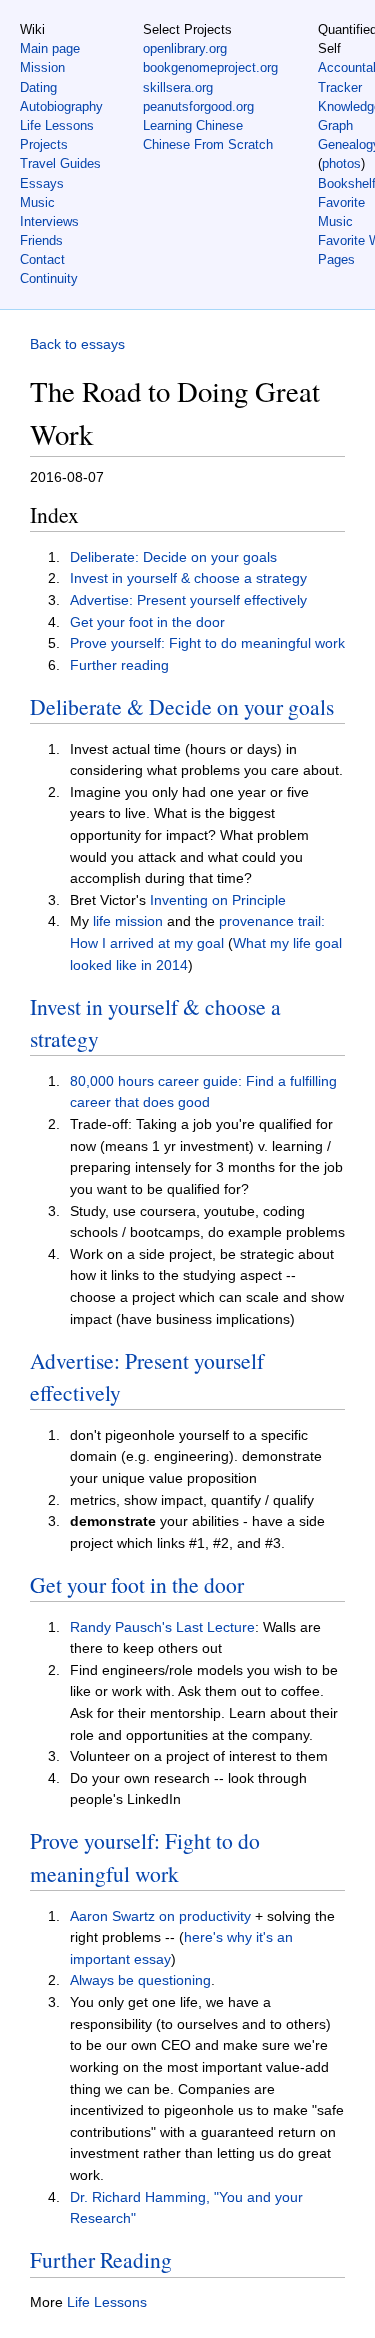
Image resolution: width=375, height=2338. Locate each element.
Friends (41, 240)
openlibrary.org (185, 48)
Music (37, 202)
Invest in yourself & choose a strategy (188, 578)
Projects (44, 144)
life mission (128, 921)
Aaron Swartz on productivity (160, 1916)
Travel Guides (60, 163)
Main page (50, 48)
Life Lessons (57, 125)
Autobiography (61, 106)
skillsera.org (178, 87)
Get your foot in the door (147, 622)
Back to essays (77, 344)
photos (341, 163)
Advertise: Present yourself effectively (188, 600)
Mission (42, 67)
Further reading (119, 665)
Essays (42, 183)
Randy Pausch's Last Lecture (162, 1627)
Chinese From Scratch (208, 144)
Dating (38, 87)
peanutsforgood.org (198, 106)
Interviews (49, 221)
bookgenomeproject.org (210, 67)
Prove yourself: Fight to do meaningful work (207, 643)
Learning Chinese (193, 125)
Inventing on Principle (218, 900)
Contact (42, 259)
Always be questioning (140, 1980)
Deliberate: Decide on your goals (173, 557)
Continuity (49, 278)
